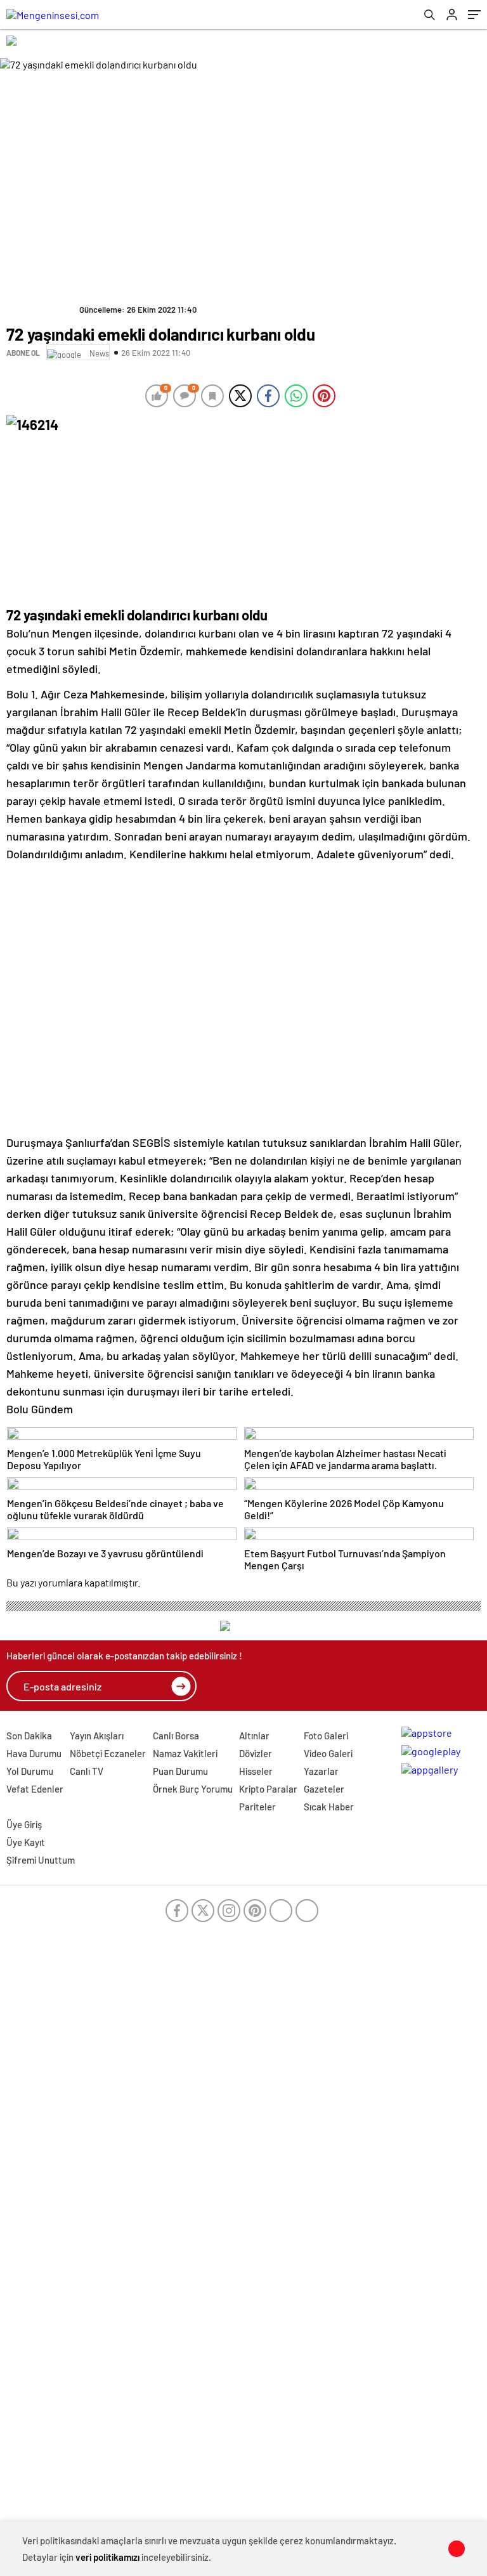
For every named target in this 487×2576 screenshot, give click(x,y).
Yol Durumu (30, 1771)
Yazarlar (321, 1771)
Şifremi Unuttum (41, 1860)
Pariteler (257, 1807)
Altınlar (254, 1736)
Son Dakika (29, 1736)
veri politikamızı (107, 2557)
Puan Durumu (180, 1771)
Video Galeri (328, 1753)
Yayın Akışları (97, 1736)
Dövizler (256, 1753)
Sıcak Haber (329, 1807)
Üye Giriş (24, 1824)
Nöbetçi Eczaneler (108, 1753)
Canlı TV (87, 1771)
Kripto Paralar (268, 1789)
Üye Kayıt (26, 1842)
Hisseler (256, 1771)
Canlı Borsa (176, 1736)
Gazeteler (324, 1789)
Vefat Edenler (35, 1789)
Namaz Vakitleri (185, 1753)
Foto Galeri (326, 1736)
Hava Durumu (34, 1753)
